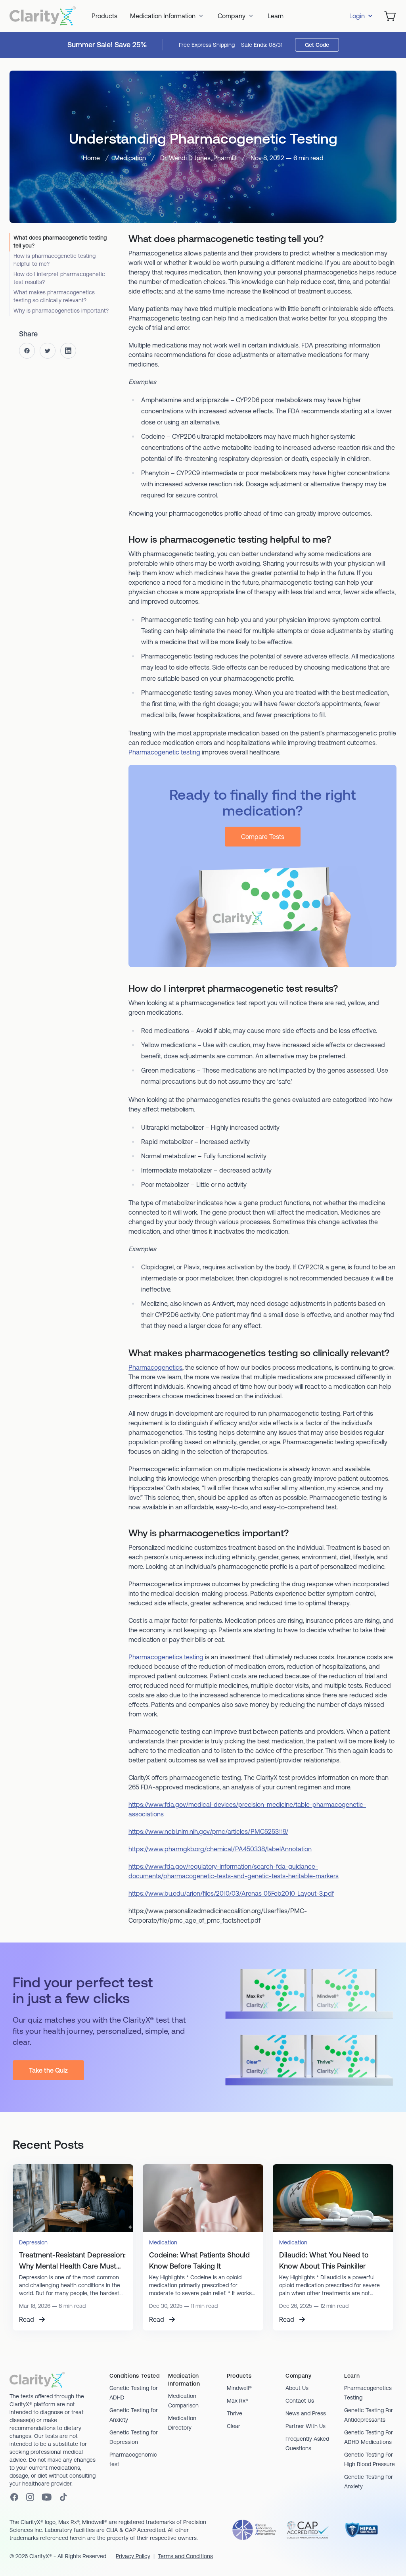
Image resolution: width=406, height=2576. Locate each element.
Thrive (235, 2413)
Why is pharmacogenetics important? (61, 311)
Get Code (317, 45)
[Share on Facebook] (27, 351)
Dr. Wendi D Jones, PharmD (198, 158)
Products (104, 16)
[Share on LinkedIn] (68, 351)
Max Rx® (237, 2401)
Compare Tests (263, 837)
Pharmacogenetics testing (166, 1657)
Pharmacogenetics (155, 1367)
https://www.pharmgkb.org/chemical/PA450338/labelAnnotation (220, 1849)
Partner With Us (305, 2426)
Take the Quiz (48, 2070)
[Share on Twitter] (48, 351)
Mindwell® (239, 2388)
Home (91, 158)
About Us (297, 2388)
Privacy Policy (133, 2556)
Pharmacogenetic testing (164, 752)
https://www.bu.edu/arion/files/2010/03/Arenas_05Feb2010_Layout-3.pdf (231, 1893)
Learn (276, 16)
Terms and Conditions (185, 2556)
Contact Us (300, 2401)
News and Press (306, 2413)
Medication (130, 158)
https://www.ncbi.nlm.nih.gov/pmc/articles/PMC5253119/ (208, 1831)
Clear (234, 2426)
